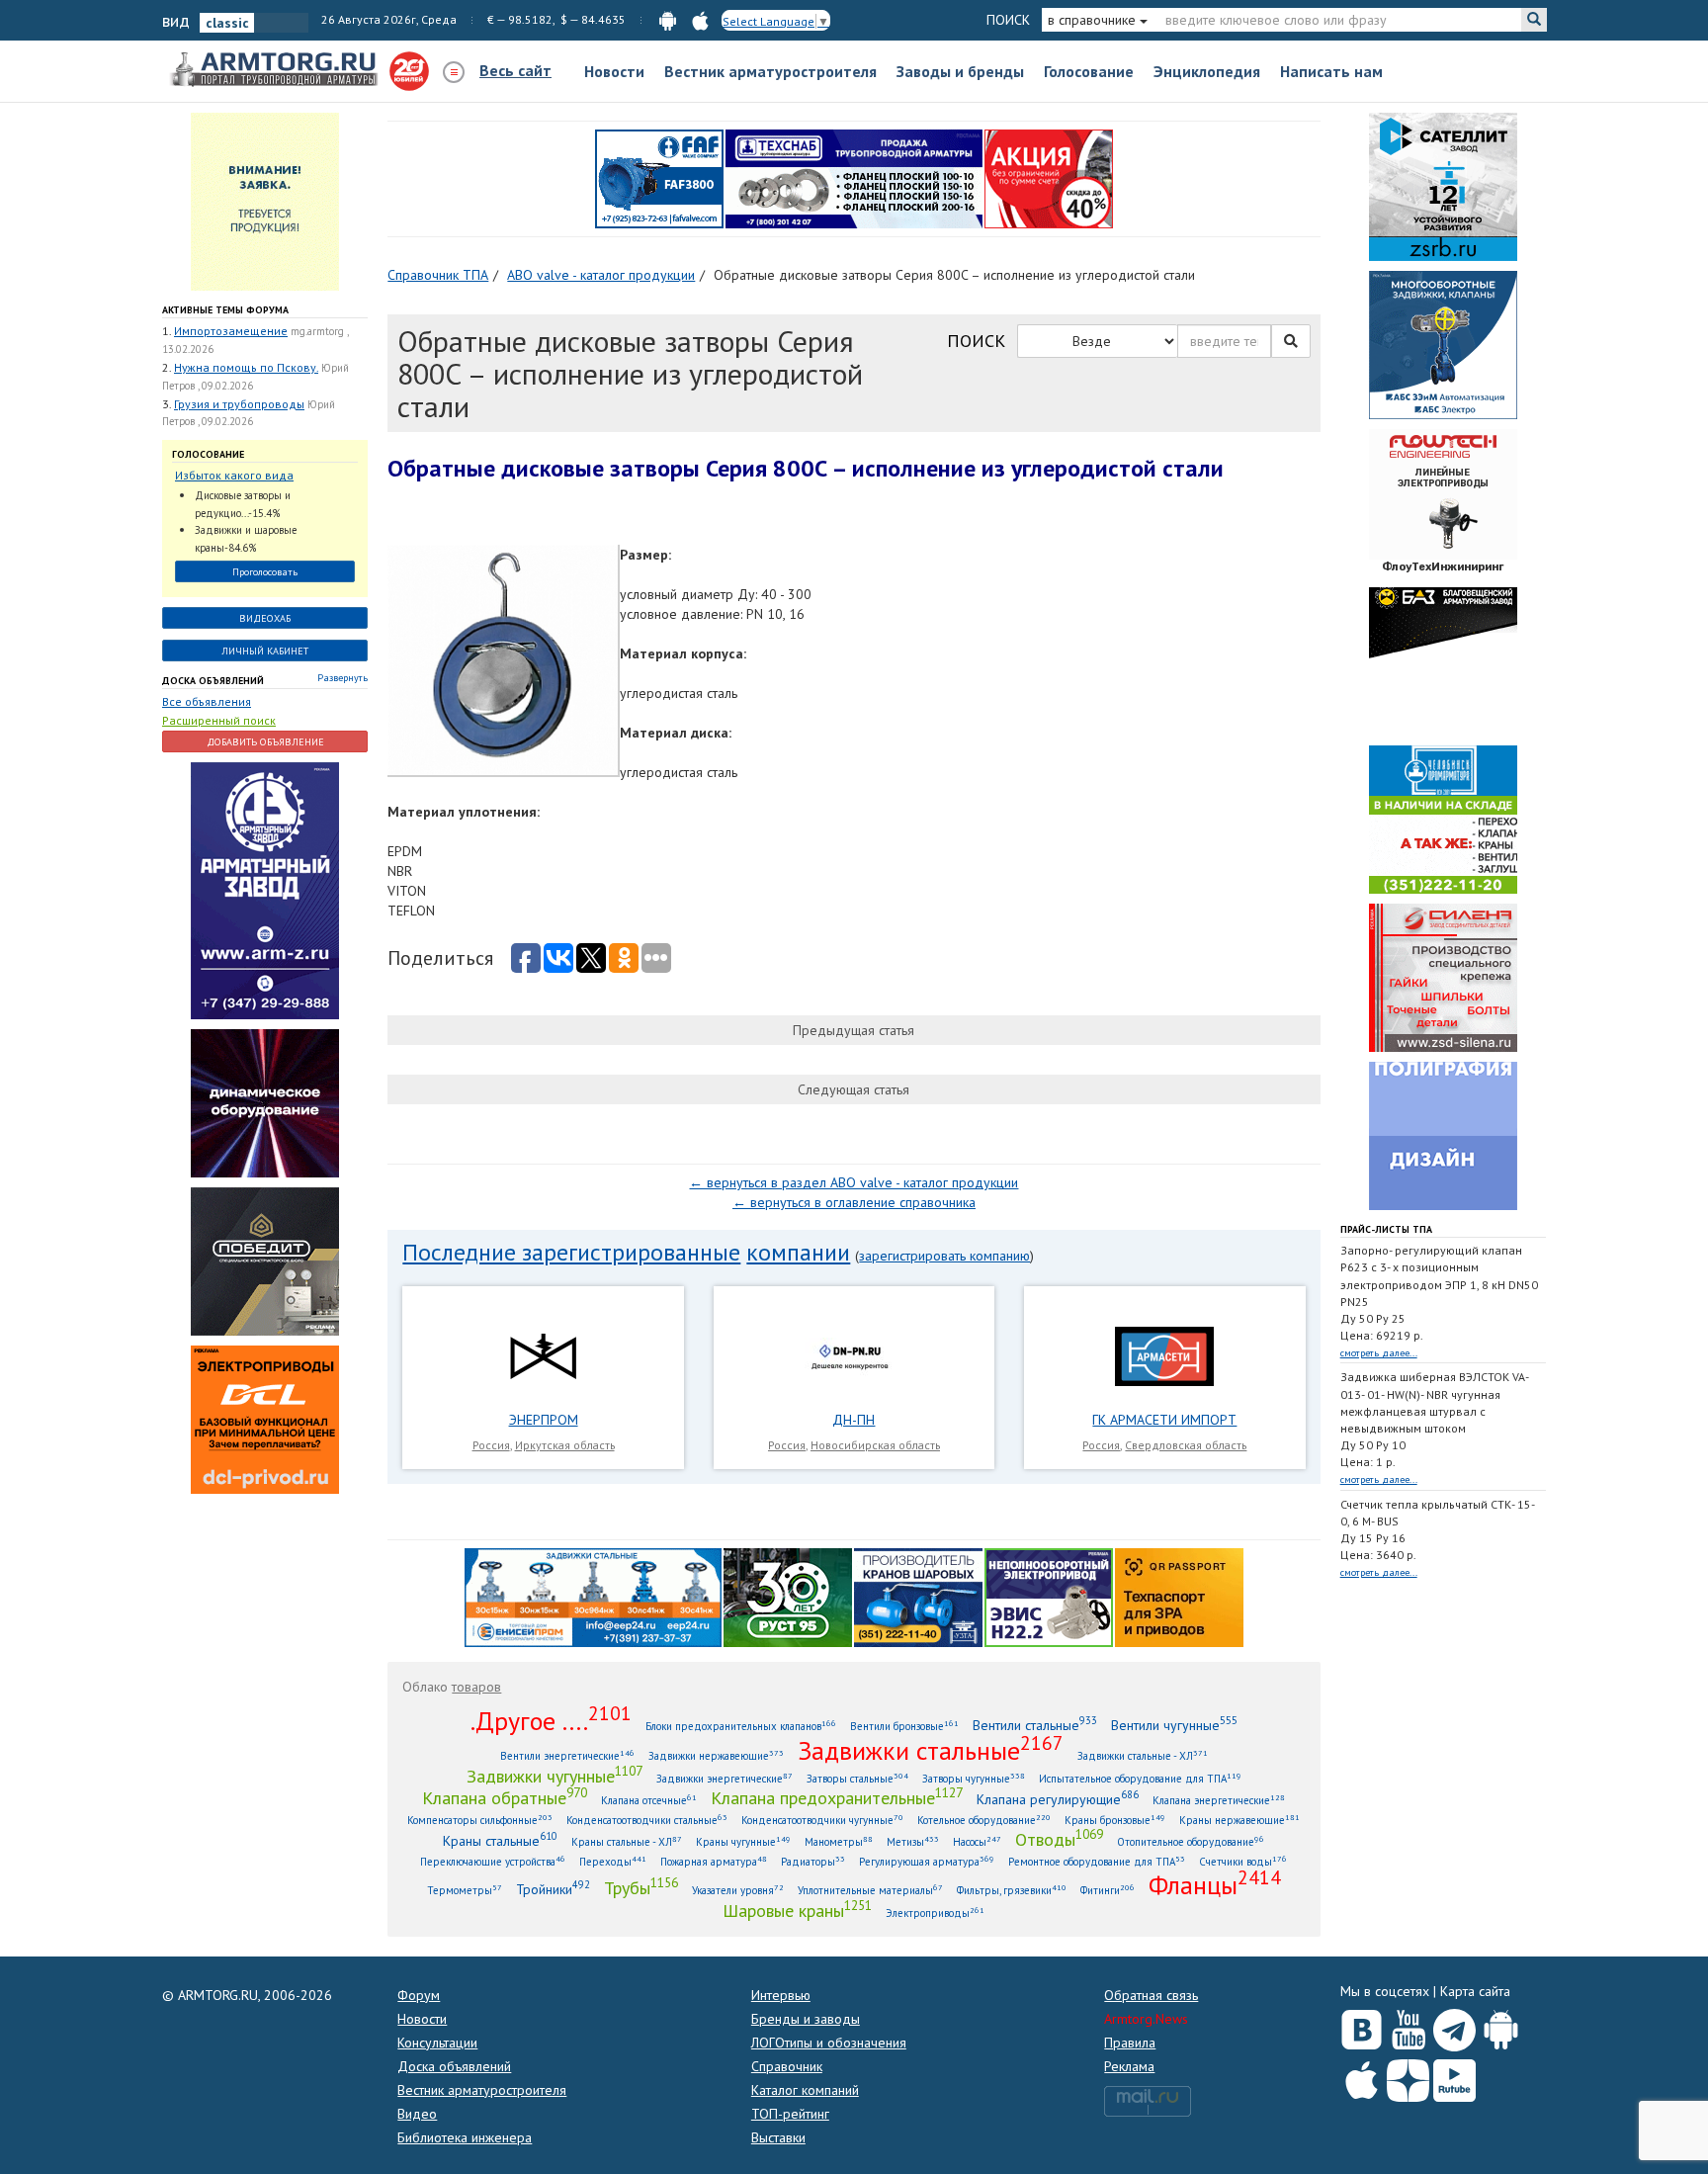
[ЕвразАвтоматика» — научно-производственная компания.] (1049, 1596)
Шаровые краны (797, 1910)
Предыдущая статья (854, 1030)
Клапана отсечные (649, 1800)
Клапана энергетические (1219, 1800)
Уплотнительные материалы (870, 1890)
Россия (491, 1445)
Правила (1130, 2043)
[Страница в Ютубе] (1408, 2026)
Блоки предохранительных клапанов (741, 1726)
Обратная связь (1151, 1995)
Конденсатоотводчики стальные (647, 1820)
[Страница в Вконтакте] (1362, 2026)
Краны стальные (500, 1840)
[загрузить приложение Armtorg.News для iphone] (700, 19)
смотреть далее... (1379, 1353)
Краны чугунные (743, 1841)
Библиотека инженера (465, 2137)
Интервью (781, 1995)
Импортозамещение (231, 331)
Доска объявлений (213, 681)
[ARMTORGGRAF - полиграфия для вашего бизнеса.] (1443, 1135)
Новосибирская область (875, 1445)
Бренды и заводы (806, 2019)
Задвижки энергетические (725, 1778)
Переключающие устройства (493, 1861)
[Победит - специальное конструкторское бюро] (265, 1261)
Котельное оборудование (984, 1820)
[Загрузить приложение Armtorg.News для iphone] (1362, 2076)
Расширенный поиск (219, 720)
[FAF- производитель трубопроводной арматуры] (659, 178)
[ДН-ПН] (854, 1355)
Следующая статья (854, 1089)
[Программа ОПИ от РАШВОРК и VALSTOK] (1049, 178)
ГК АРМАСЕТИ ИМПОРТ (1164, 1420)
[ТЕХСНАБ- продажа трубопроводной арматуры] (854, 178)
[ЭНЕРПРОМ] (543, 1355)
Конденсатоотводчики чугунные (822, 1820)
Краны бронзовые (1115, 1820)
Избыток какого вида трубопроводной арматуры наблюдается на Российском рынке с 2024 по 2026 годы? (256, 476)
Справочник (787, 2066)
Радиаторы (813, 1861)
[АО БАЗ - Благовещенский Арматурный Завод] (1443, 660)
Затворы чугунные (974, 1778)
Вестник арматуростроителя (770, 71)
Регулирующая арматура (927, 1861)
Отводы (1059, 1839)
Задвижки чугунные (555, 1776)
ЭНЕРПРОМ (544, 1420)
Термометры (465, 1890)
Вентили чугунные (1174, 1725)
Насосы (977, 1841)
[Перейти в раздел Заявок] (265, 201)
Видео (417, 2114)
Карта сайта (1475, 1991)
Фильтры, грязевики (1012, 1890)
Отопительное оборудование (1191, 1841)
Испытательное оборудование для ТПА (1140, 1778)
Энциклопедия (1207, 71)
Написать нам (1331, 71)
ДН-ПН (854, 1420)
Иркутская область (565, 1445)
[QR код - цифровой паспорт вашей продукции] (1179, 1596)
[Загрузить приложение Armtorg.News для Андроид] (1501, 2026)
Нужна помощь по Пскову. (246, 367)
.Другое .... (551, 1720)
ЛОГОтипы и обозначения (829, 2043)
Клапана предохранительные (837, 1797)
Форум (419, 1995)
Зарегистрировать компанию (944, 1256)
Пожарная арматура (714, 1861)
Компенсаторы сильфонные (480, 1820)
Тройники (553, 1889)
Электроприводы (935, 1913)
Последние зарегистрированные (571, 1252)
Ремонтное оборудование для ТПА (1097, 1861)
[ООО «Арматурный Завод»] (265, 890)
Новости (614, 71)
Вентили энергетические (567, 1755)
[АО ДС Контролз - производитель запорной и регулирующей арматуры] (265, 1102)
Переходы (613, 1861)
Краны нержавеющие (1239, 1820)
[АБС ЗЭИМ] (1443, 344)
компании (798, 1252)
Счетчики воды (1243, 1861)
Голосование (1089, 71)
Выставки (778, 2137)
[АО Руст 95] (788, 1596)
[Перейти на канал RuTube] (1454, 2077)
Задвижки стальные (931, 1750)
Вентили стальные (1035, 1725)
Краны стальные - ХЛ (627, 1841)
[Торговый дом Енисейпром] (593, 1596)
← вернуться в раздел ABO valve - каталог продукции (854, 1182)
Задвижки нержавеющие (716, 1755)
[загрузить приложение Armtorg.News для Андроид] (668, 19)
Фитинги (1108, 1890)
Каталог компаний (805, 2090)
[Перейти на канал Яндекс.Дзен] (1408, 2077)
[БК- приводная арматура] (265, 1419)
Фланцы (1215, 1884)
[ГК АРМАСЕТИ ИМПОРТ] (1164, 1355)
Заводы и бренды (960, 71)
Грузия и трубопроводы (239, 404)
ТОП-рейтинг (790, 2114)
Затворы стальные (857, 1778)
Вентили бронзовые (904, 1726)
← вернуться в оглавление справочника (854, 1202)
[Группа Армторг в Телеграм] (1454, 2026)
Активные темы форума (225, 310)
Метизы (913, 1841)
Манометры (839, 1841)
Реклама (1129, 2066)
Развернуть (342, 678)
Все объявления (207, 701)
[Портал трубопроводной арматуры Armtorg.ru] (276, 70)
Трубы (641, 1887)
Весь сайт (515, 70)
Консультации (437, 2043)
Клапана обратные (505, 1797)
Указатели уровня (738, 1890)
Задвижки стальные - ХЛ (1143, 1755)
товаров (476, 1687)
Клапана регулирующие (1058, 1799)
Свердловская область (1186, 1445)
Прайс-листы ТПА (1386, 1229)
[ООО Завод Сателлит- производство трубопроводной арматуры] (1443, 186)
